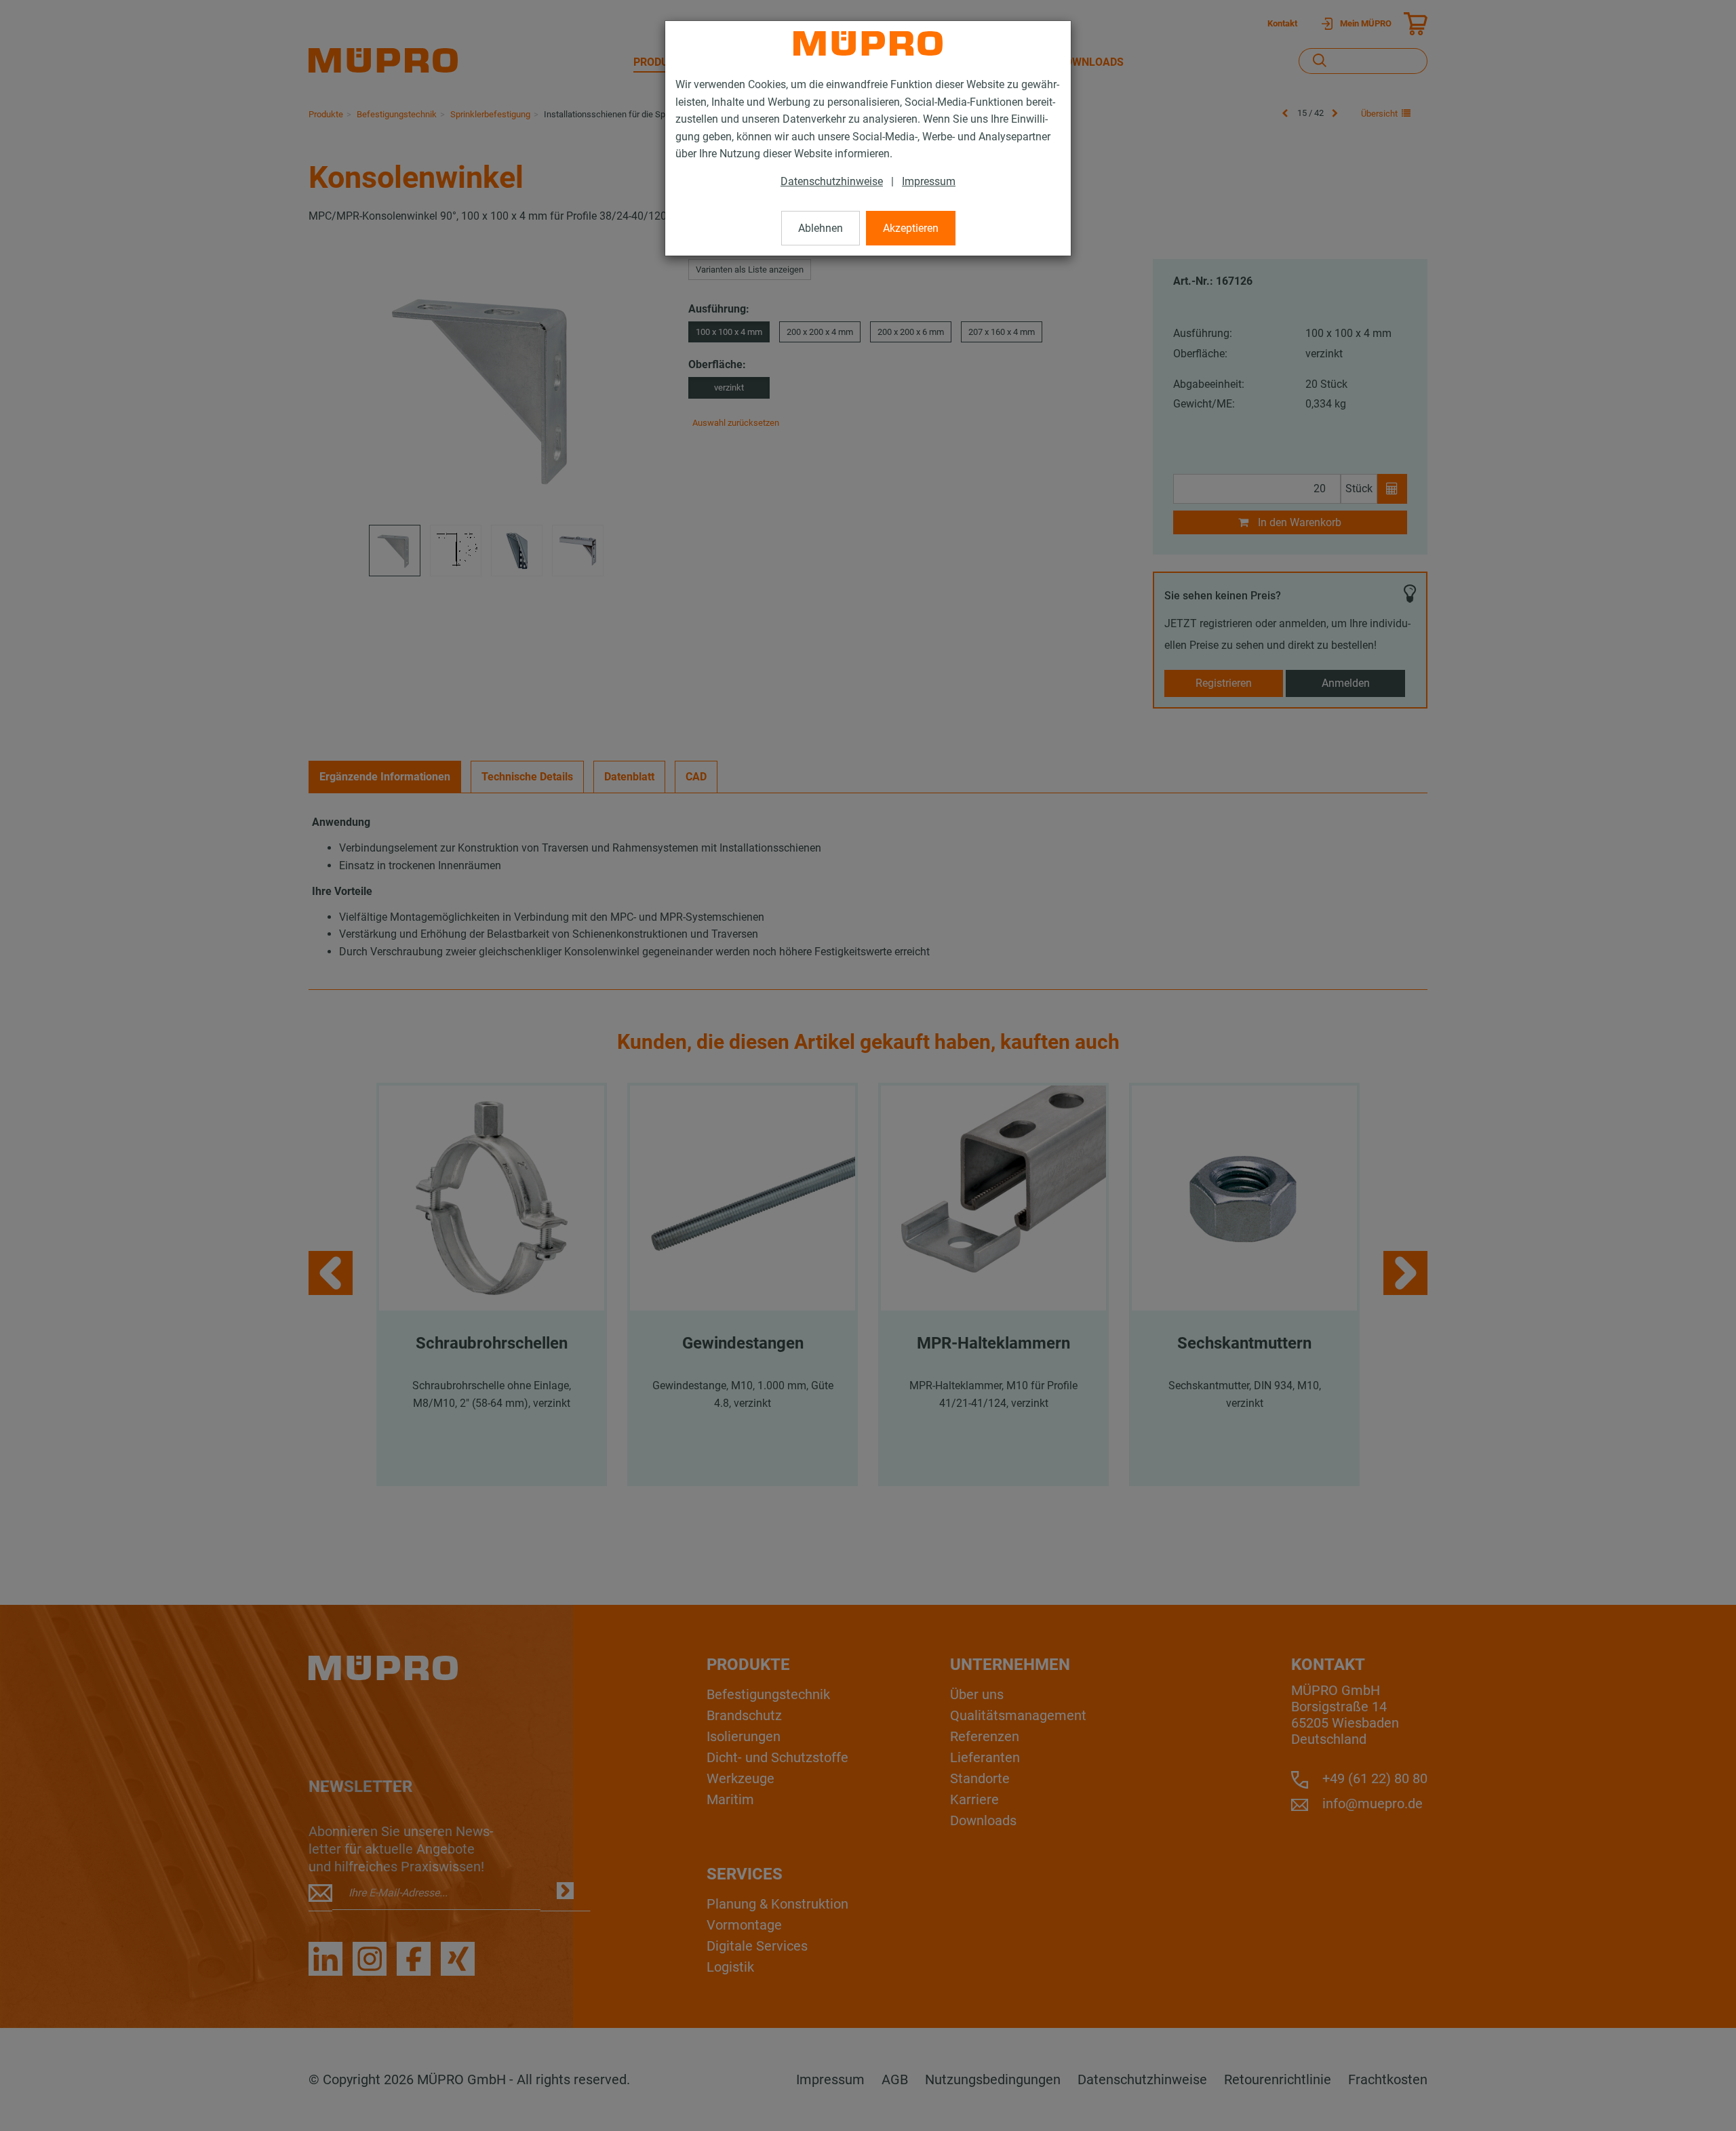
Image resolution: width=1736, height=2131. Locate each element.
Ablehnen (821, 228)
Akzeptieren (911, 228)
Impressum (929, 181)
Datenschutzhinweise (832, 181)
